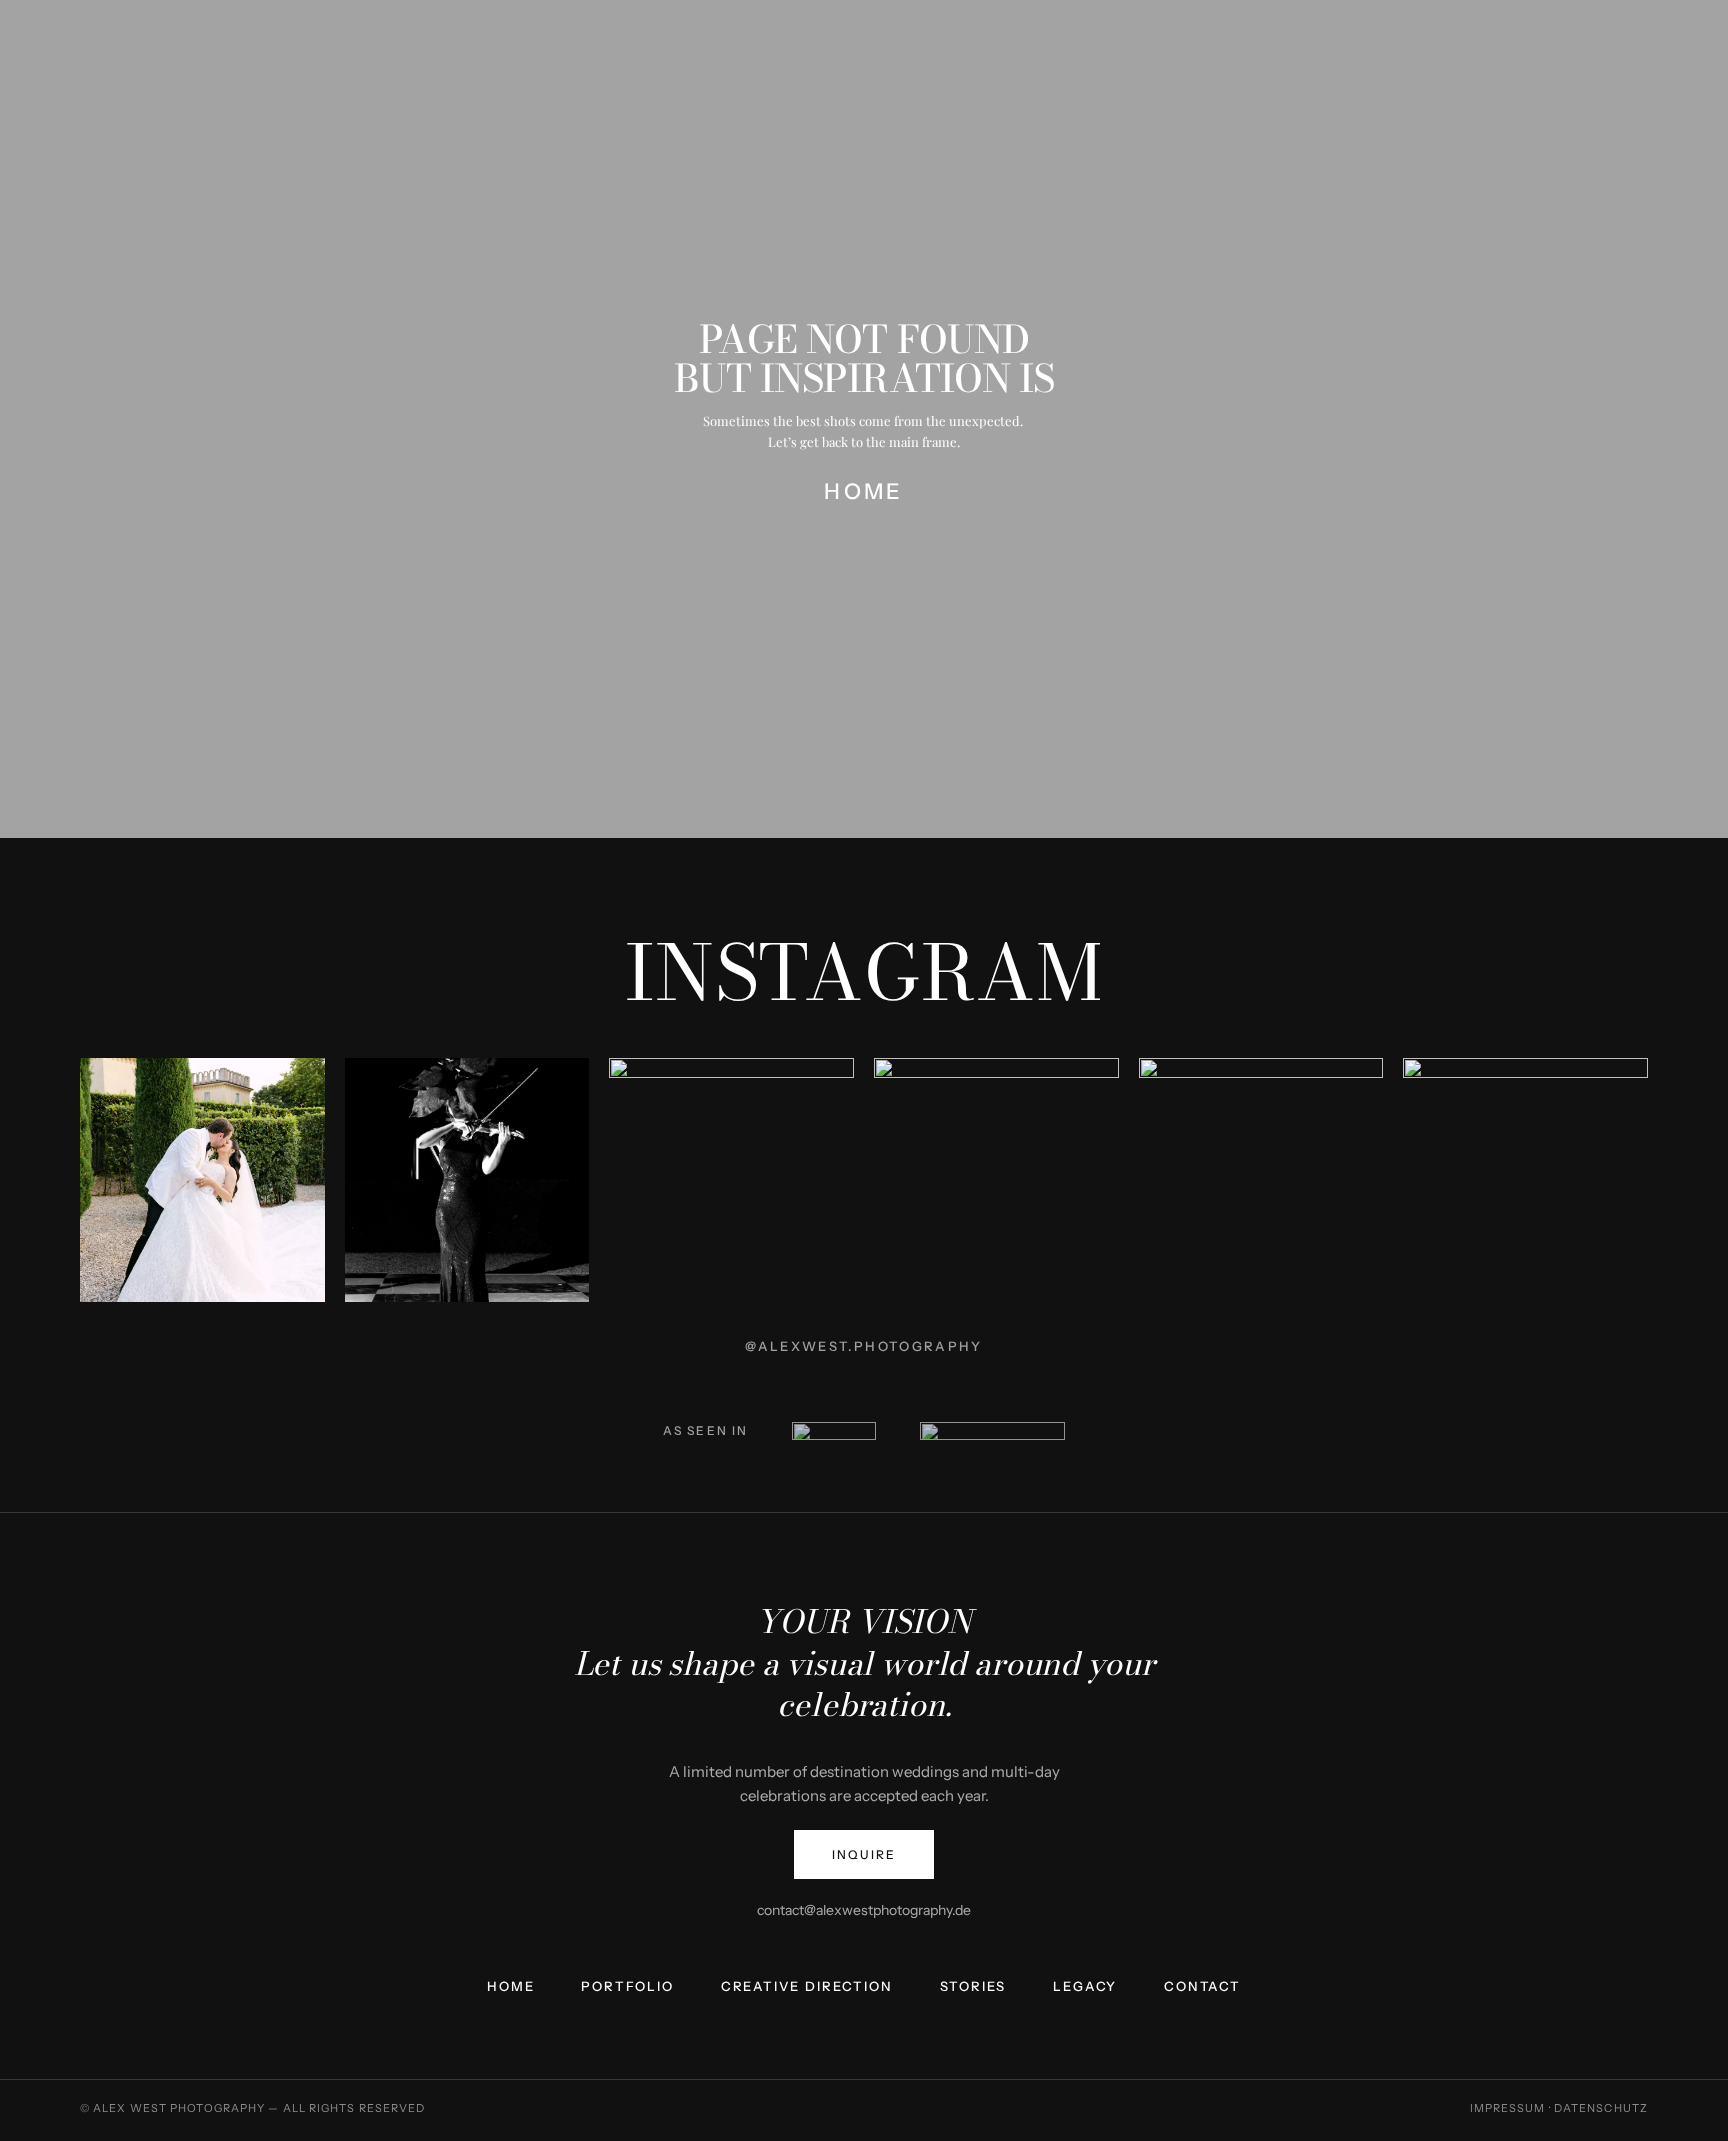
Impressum (1508, 2108)
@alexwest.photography (863, 1346)
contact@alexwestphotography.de (864, 1910)
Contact (1202, 1986)
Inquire (863, 1854)
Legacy (1085, 1986)
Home (510, 1986)
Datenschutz (1601, 2108)
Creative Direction (807, 1986)
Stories (973, 1986)
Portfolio (627, 1986)
